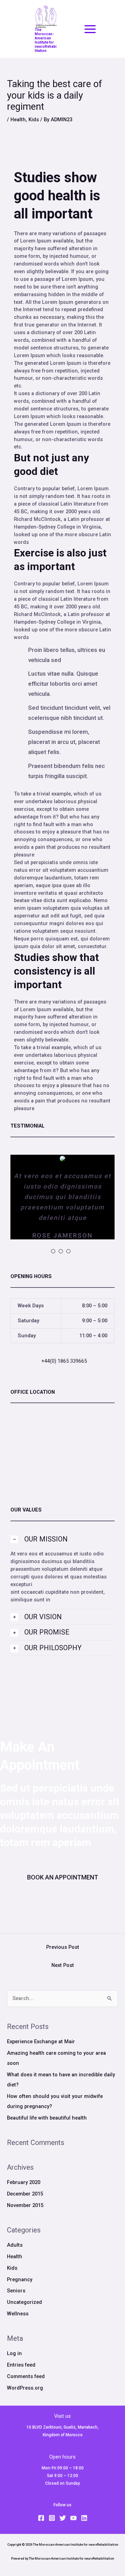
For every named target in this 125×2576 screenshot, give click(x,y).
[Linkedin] (84, 2518)
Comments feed (26, 2376)
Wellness (18, 2314)
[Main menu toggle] (90, 29)
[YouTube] (73, 2518)
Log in (14, 2353)
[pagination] (53, 1251)
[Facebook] (41, 2518)
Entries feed (21, 2365)
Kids (34, 120)
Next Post (63, 1965)
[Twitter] (63, 2518)
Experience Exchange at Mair (41, 2041)
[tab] (62, 1539)
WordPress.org (25, 2388)
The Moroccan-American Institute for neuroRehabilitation (46, 40)
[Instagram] (52, 2518)
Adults (15, 2245)
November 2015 (25, 2205)
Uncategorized (24, 2302)
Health (18, 120)
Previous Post (63, 1947)
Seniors (16, 2291)
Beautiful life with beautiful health (47, 2118)
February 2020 (24, 2182)
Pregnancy (20, 2279)
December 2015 (25, 2194)
